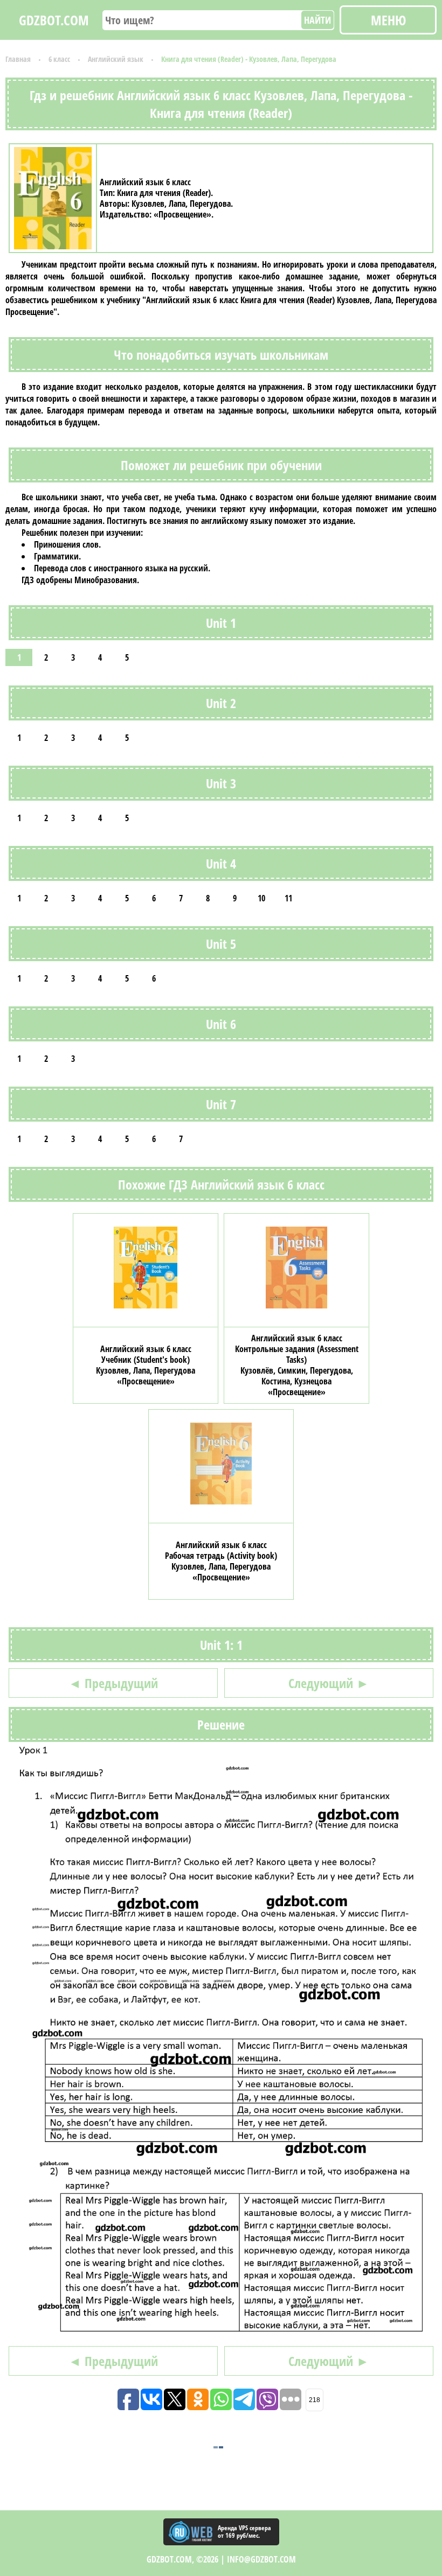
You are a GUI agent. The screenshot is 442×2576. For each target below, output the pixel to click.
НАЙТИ (317, 20)
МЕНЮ (388, 20)
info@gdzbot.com (261, 2559)
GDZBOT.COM (54, 20)
